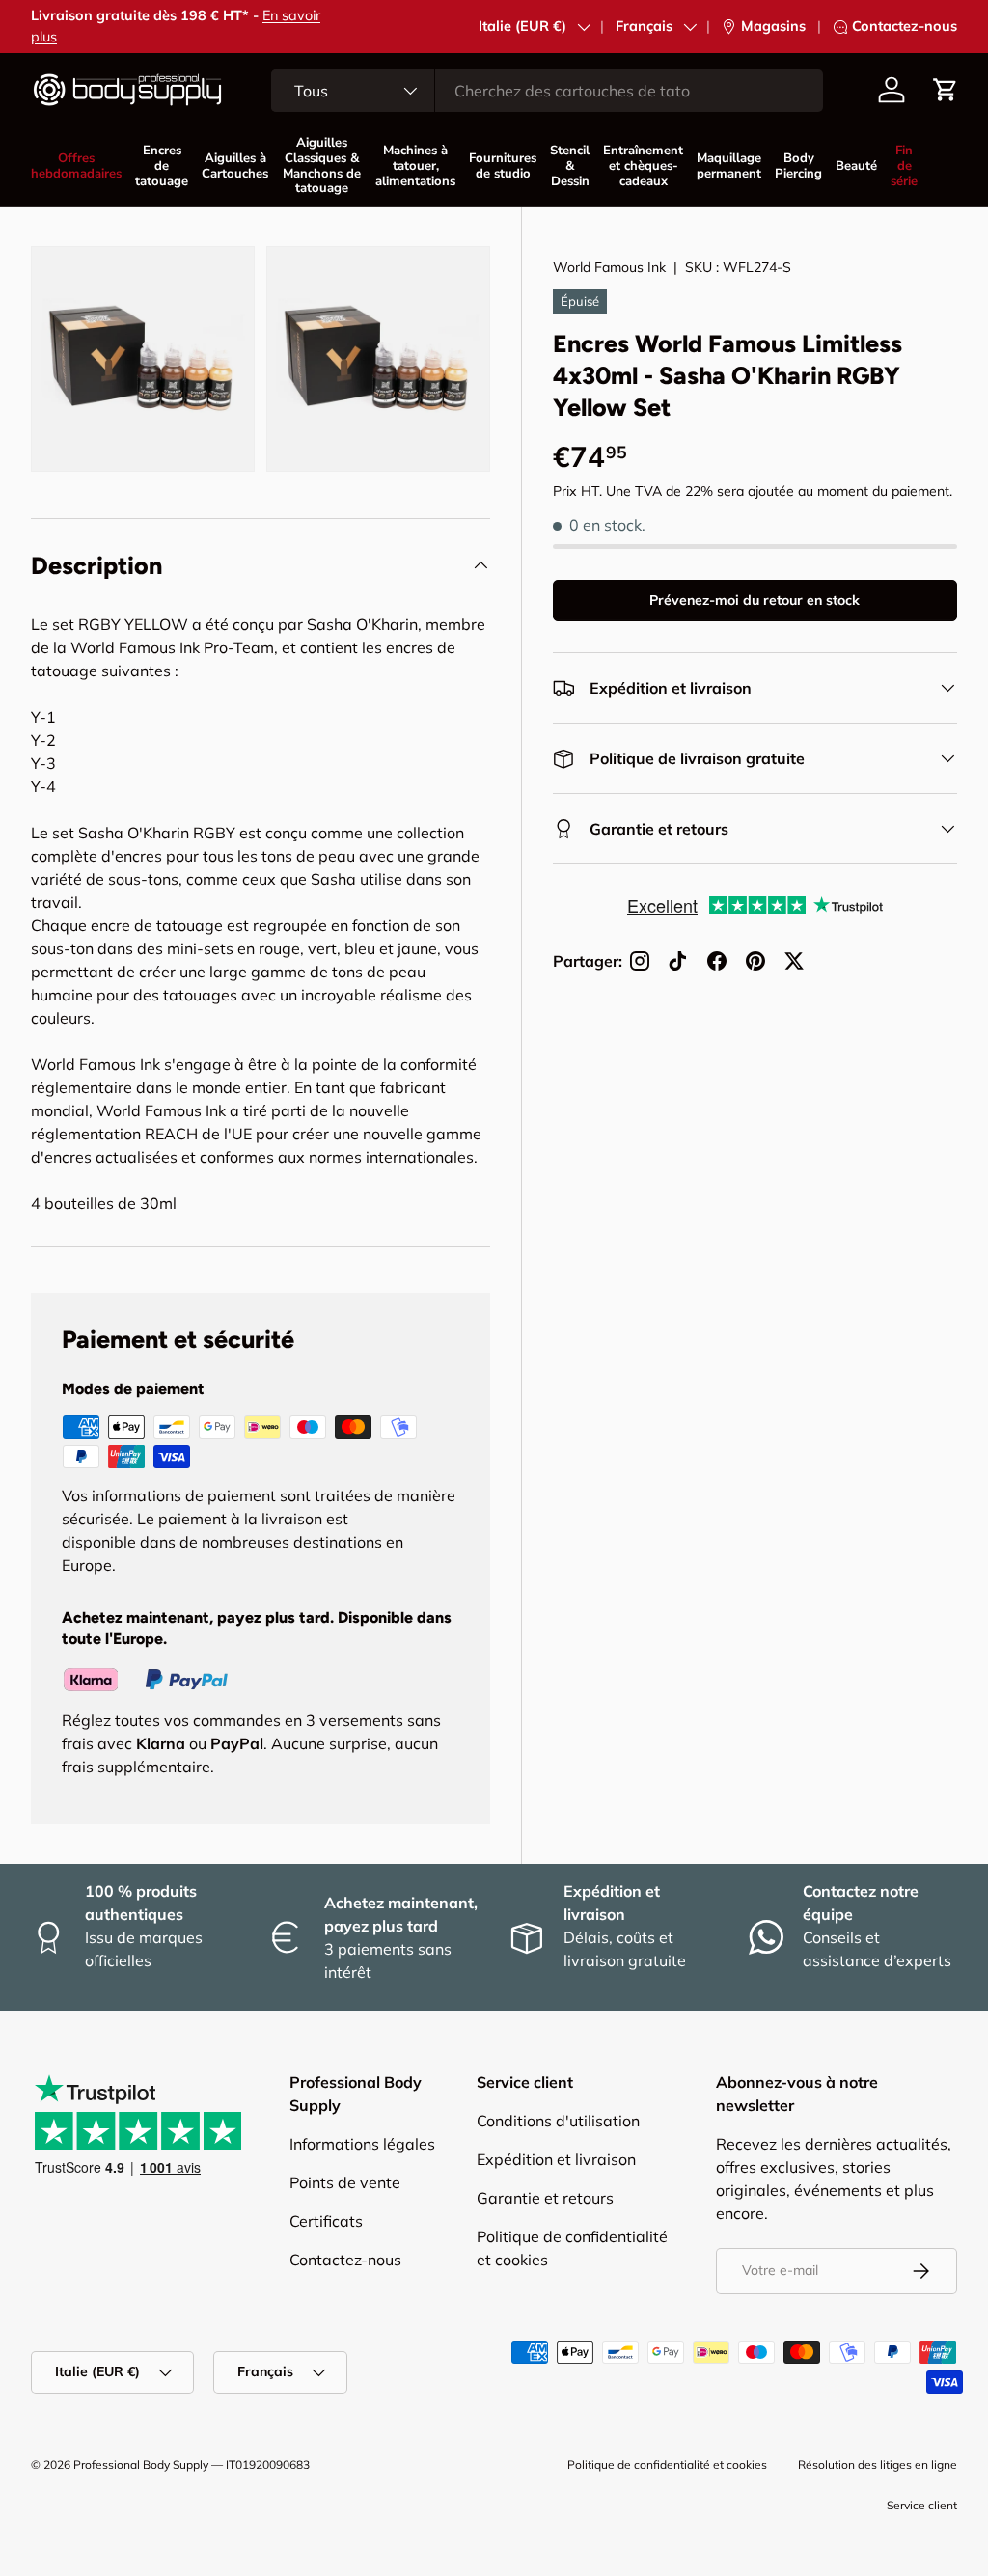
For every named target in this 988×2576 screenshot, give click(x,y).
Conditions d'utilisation (558, 2121)
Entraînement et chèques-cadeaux (643, 166)
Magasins (773, 26)
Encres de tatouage (162, 166)
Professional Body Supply (141, 2465)
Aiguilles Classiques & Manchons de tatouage (322, 165)
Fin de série (904, 166)
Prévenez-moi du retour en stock (755, 600)
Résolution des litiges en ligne (878, 2465)
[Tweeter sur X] (794, 961)
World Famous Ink (609, 267)
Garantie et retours (545, 2198)
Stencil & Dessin (570, 166)
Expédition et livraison (556, 2159)
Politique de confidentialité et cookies (667, 2465)
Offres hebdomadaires (76, 166)
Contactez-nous (905, 26)
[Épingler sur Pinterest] (755, 961)
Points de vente (345, 2182)
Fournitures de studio (503, 166)
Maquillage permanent (729, 166)
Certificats (326, 2221)
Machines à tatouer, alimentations (415, 166)
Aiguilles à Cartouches (235, 166)
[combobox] (547, 91)
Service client (922, 2505)
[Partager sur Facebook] (717, 961)
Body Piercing (798, 166)
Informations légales (362, 2144)
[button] (946, 90)
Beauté (856, 166)
